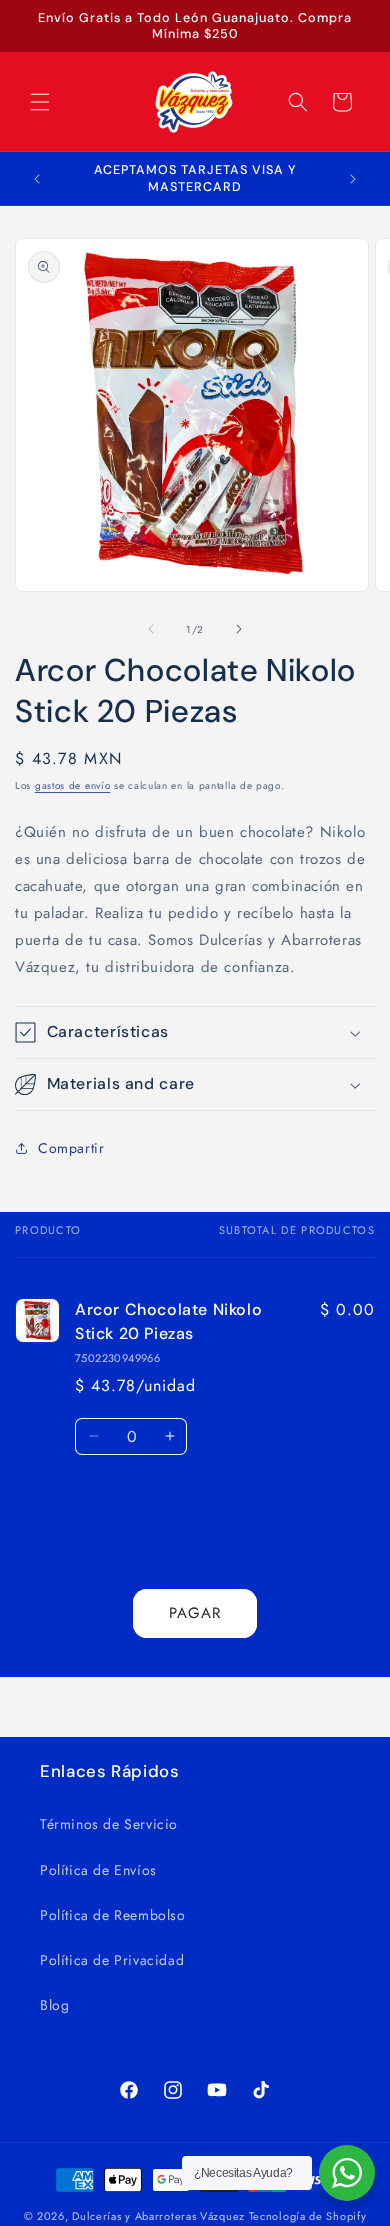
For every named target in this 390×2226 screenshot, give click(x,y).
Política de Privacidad (112, 1960)
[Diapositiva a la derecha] (239, 629)
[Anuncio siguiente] (353, 179)
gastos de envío (73, 785)
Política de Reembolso (113, 1915)
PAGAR (195, 1613)
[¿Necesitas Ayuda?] (347, 2173)
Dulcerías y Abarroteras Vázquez (158, 2216)
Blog (54, 2005)
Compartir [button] (71, 1148)
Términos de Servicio (109, 1824)
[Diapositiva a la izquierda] (151, 629)
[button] (40, 102)
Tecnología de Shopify (308, 2216)
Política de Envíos (98, 1870)
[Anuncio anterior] (37, 179)
